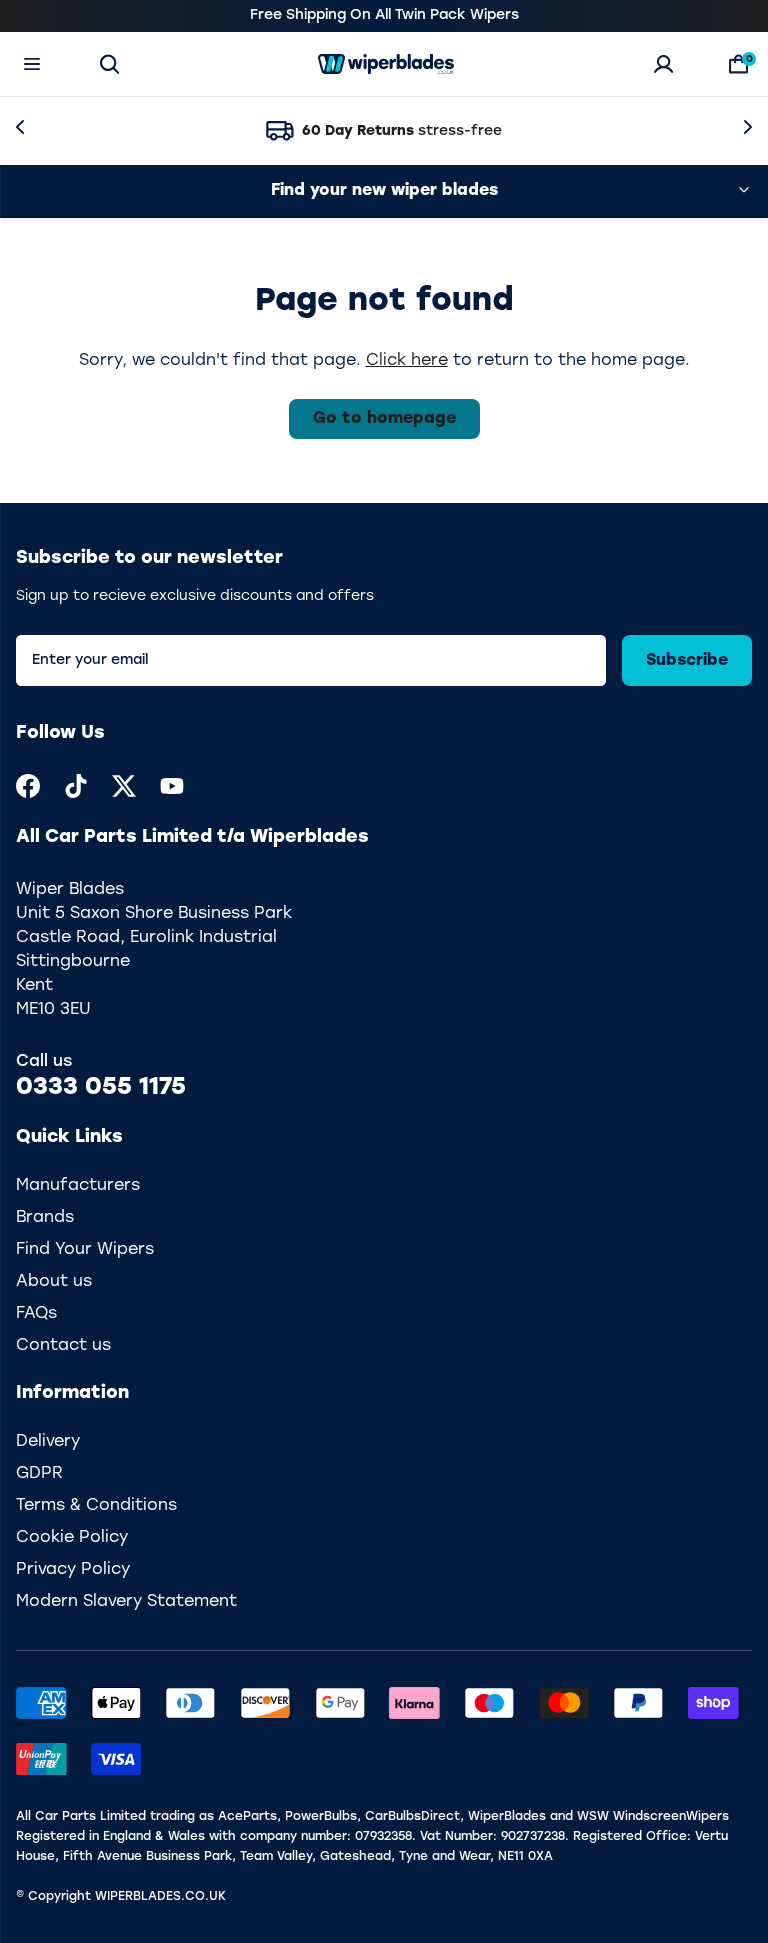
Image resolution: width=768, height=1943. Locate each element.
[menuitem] (28, 786)
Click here (407, 361)
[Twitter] (124, 786)
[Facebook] (28, 786)
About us (54, 1282)
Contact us (63, 1346)
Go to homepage (384, 419)
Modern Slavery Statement (126, 1602)
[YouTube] (172, 786)
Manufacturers (78, 1186)
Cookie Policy (72, 1538)
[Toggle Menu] (32, 64)
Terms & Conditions (96, 1506)
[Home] (386, 64)
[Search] (109, 64)
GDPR (39, 1474)
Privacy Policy (73, 1570)
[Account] (663, 64)
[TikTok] (76, 786)
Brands (45, 1218)
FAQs (36, 1314)
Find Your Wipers (85, 1250)
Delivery (48, 1442)
